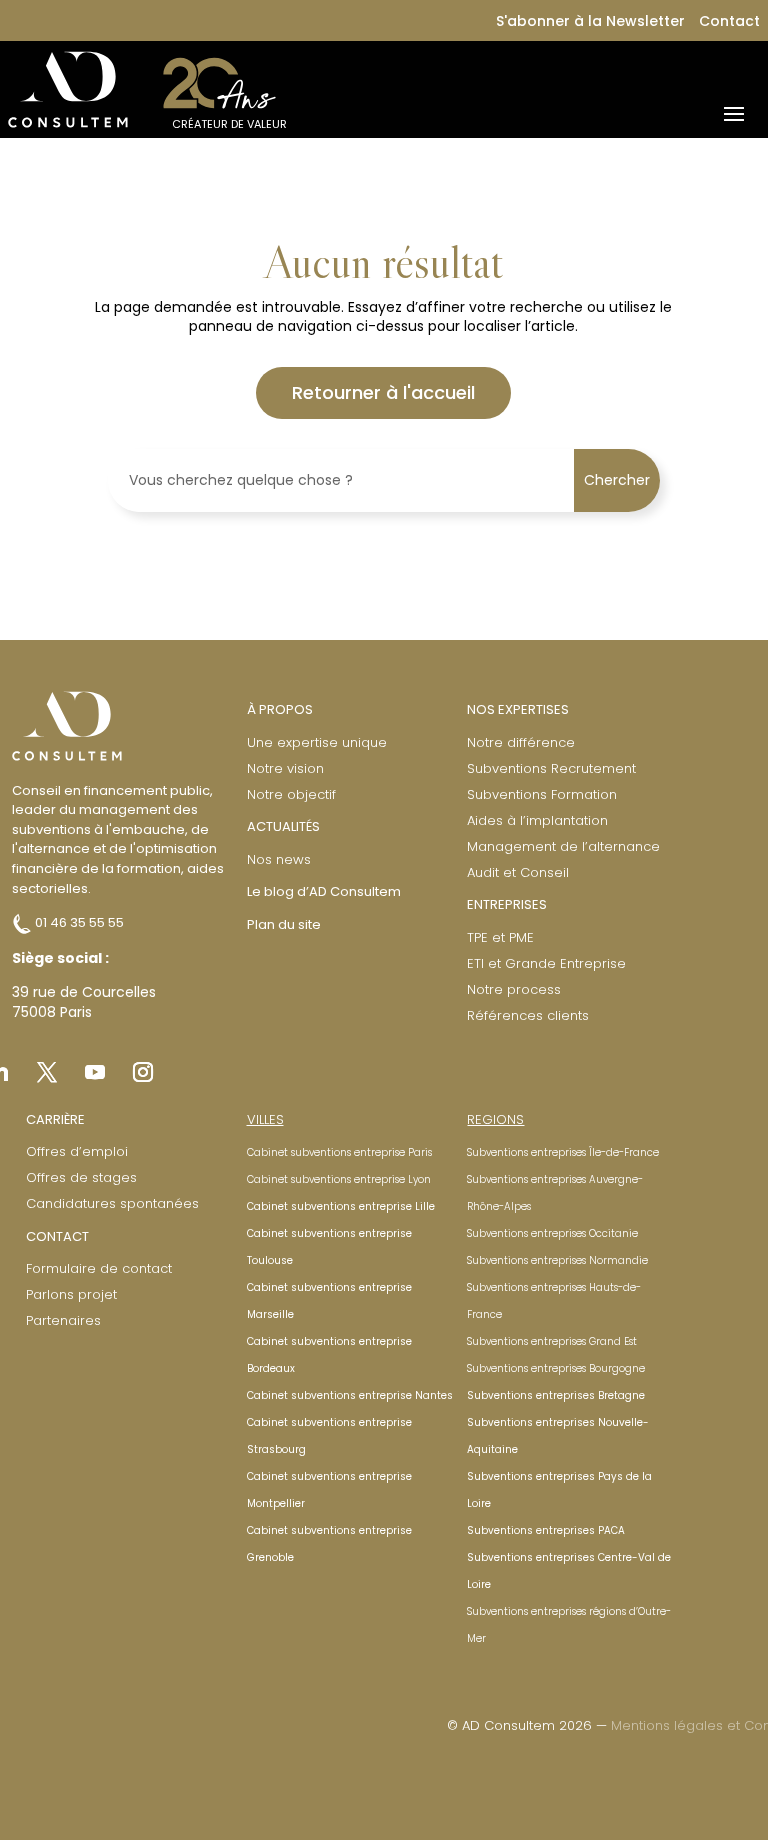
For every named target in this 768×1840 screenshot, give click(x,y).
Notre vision (285, 768)
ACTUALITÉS (283, 826)
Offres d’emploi (77, 1151)
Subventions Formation (542, 794)
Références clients (528, 1015)
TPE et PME (500, 937)
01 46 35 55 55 (78, 922)
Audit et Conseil (518, 872)
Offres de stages (81, 1177)
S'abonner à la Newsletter (590, 21)
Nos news (279, 859)
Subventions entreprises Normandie (557, 1260)
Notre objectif (291, 794)
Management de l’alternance (563, 846)
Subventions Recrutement (551, 768)
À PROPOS (280, 709)
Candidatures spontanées (112, 1203)
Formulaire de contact (99, 1268)
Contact (729, 21)
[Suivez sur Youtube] (95, 1072)
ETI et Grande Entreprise (546, 963)
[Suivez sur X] (47, 1072)
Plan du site (284, 924)
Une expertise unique (317, 742)
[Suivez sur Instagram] (143, 1072)
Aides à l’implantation (537, 820)
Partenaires (63, 1320)
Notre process (514, 989)
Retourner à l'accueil (383, 392)
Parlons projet (71, 1294)
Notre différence (521, 742)
